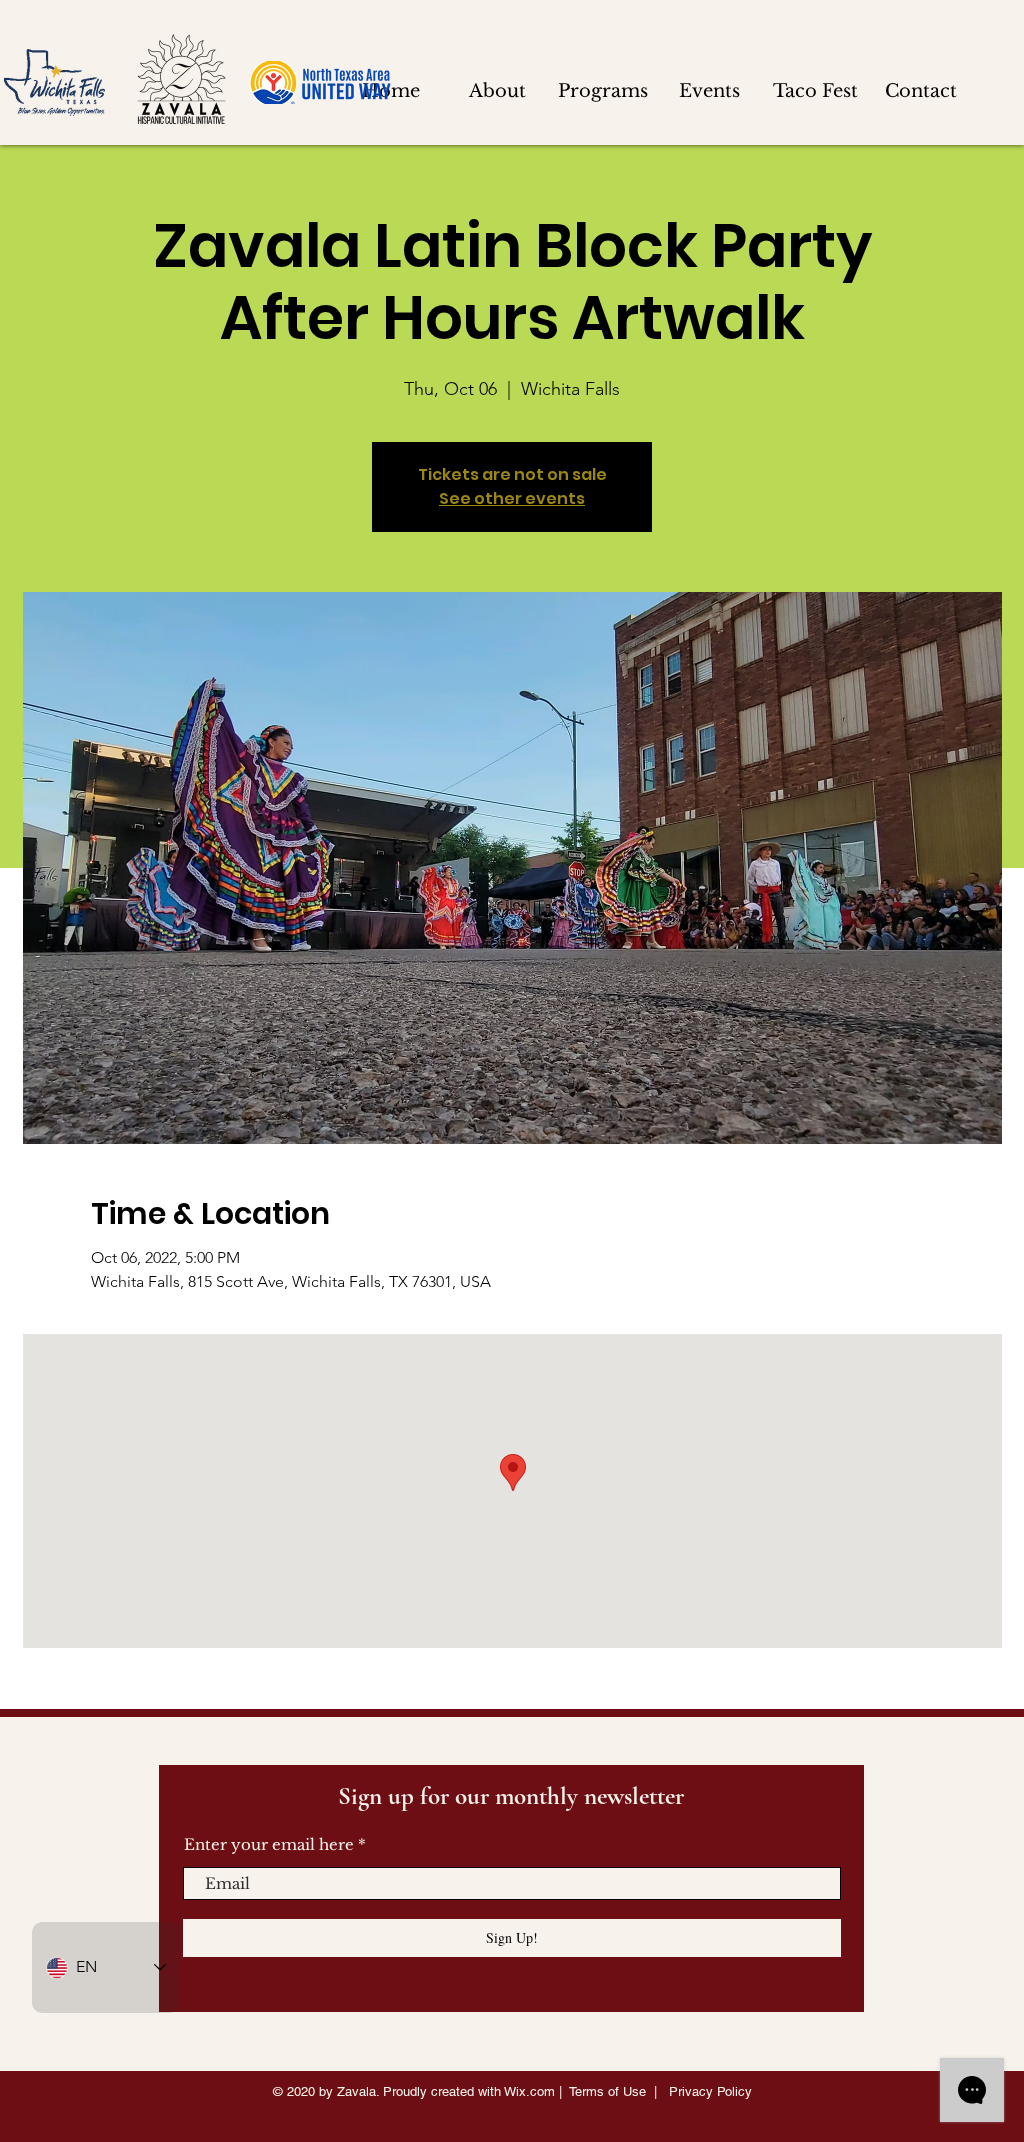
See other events (512, 498)
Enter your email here (269, 1844)
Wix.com (529, 2091)
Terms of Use (607, 2091)
